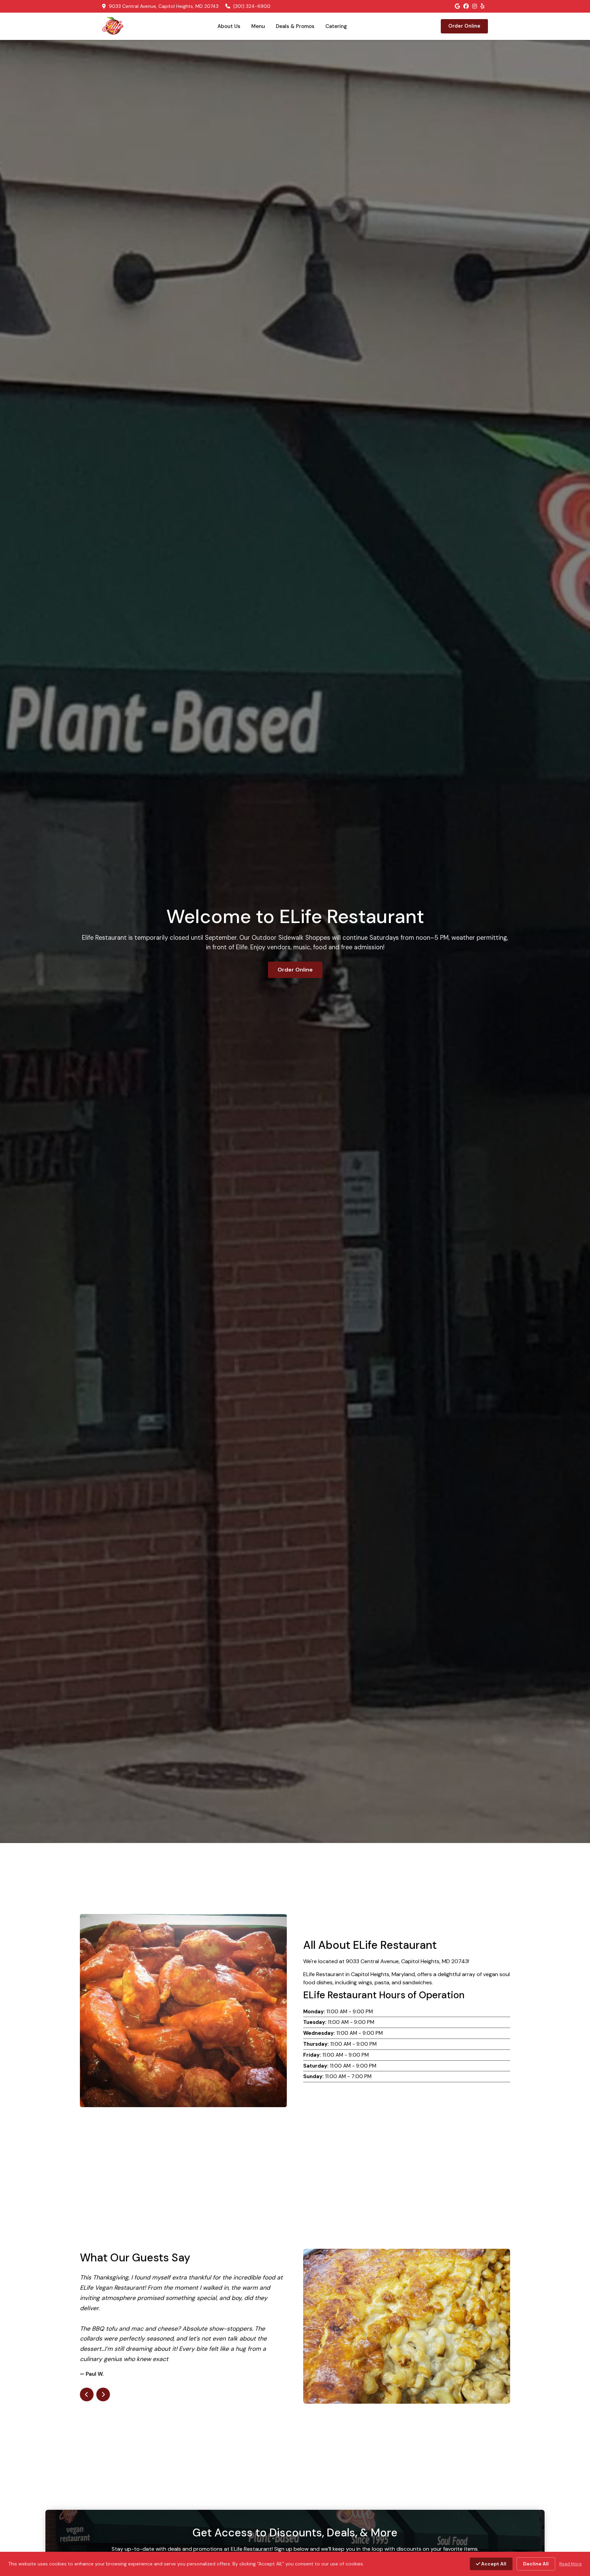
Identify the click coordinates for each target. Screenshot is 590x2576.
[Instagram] (475, 6)
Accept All (493, 2564)
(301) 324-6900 (251, 6)
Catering (336, 26)
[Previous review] (87, 2364)
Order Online (464, 26)
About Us (229, 26)
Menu (258, 26)
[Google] (457, 6)
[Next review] (103, 2364)
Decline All (536, 2564)
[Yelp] (482, 6)
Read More (571, 2564)
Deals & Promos (295, 26)
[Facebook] (466, 6)
